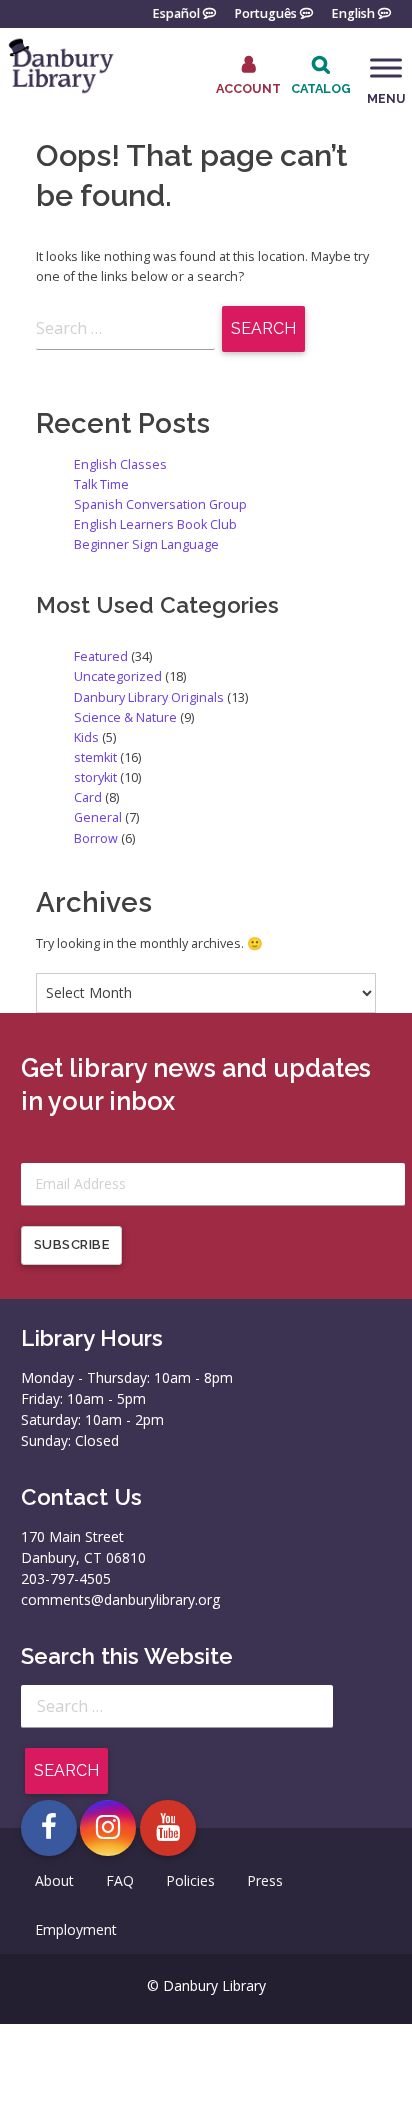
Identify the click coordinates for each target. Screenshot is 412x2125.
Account (248, 88)
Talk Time (101, 484)
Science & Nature (125, 717)
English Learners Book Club (155, 524)
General (98, 817)
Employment (76, 1929)
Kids (86, 737)
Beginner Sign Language (146, 544)
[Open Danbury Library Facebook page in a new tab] (49, 1828)
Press (265, 1880)
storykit (95, 777)
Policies (190, 1880)
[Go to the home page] (60, 90)
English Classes (120, 464)
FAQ (120, 1880)
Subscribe (72, 1244)
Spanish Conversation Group (160, 504)
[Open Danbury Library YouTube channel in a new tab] (168, 1828)
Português (265, 12)
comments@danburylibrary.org (120, 1599)
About (54, 1880)
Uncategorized (118, 676)
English (353, 12)
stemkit (95, 757)
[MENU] (386, 68)
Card (88, 797)
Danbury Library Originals (149, 697)
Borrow (96, 838)
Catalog (321, 88)
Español (176, 12)
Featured (101, 656)
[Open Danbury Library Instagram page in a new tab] (108, 1828)
